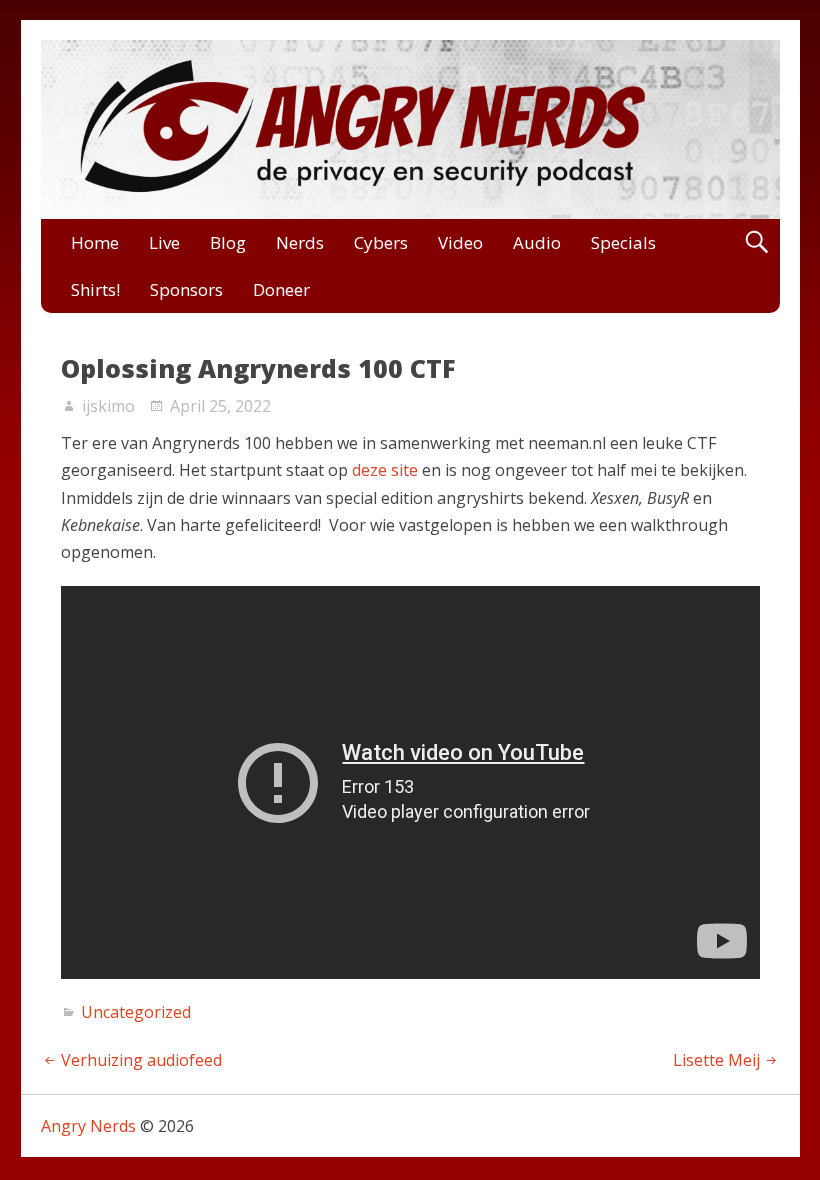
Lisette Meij (716, 1060)
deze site (385, 470)
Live (164, 242)
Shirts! (95, 289)
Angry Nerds (88, 1126)
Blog (228, 242)
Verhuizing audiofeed (141, 1060)
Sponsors (186, 289)
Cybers (381, 242)
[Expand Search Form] (756, 242)
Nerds (300, 242)
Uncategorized (136, 1012)
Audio (537, 242)
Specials (623, 242)
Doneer (281, 289)
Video (460, 242)
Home (95, 242)
